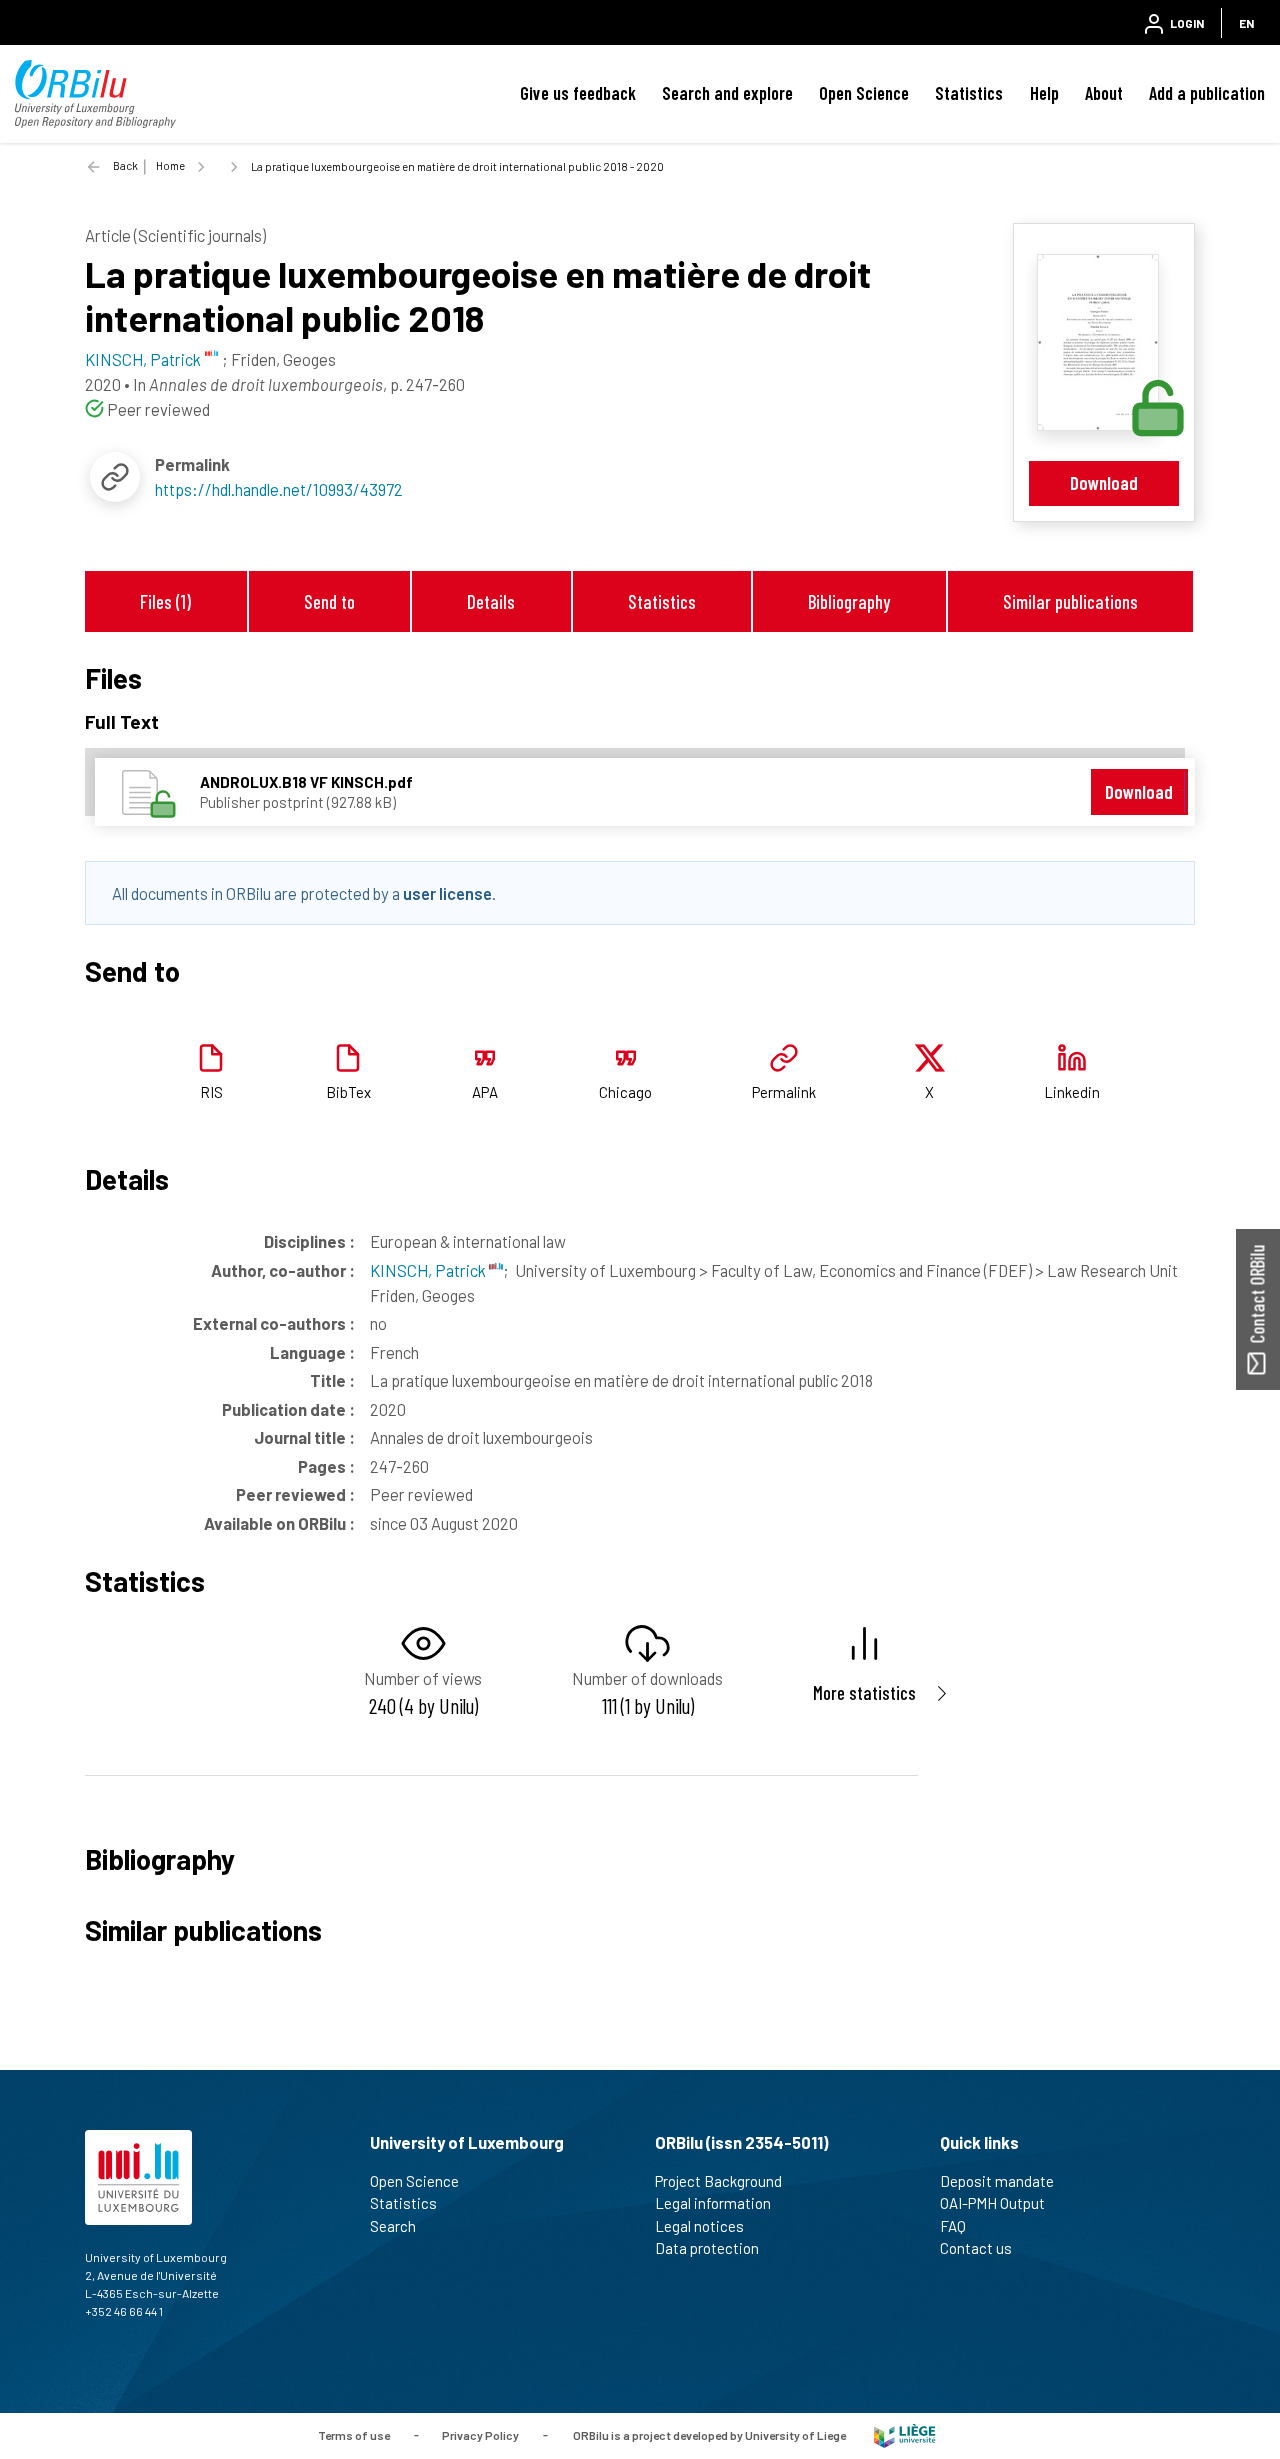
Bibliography (849, 601)
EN (1246, 23)
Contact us (976, 2248)
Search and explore (727, 93)
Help (1044, 93)
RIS (211, 1092)
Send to (329, 601)
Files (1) (165, 601)
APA (485, 1092)
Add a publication (1207, 93)
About (1104, 93)
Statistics (969, 93)
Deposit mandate (997, 2181)
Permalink (784, 1092)
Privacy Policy (480, 2434)
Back (125, 165)
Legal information (713, 2203)
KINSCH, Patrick (429, 1270)
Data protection (707, 2248)
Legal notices (699, 2226)
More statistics (864, 1692)
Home (170, 165)
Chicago (625, 1092)
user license (447, 893)
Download (1104, 482)
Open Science (864, 93)
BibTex (348, 1092)
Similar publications (1070, 601)
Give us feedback (578, 93)
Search (393, 2226)
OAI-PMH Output (992, 2203)
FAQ (953, 2226)
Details (491, 601)
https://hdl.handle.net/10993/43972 (279, 489)
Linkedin (1072, 1092)
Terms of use (354, 2434)
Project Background (718, 2181)
